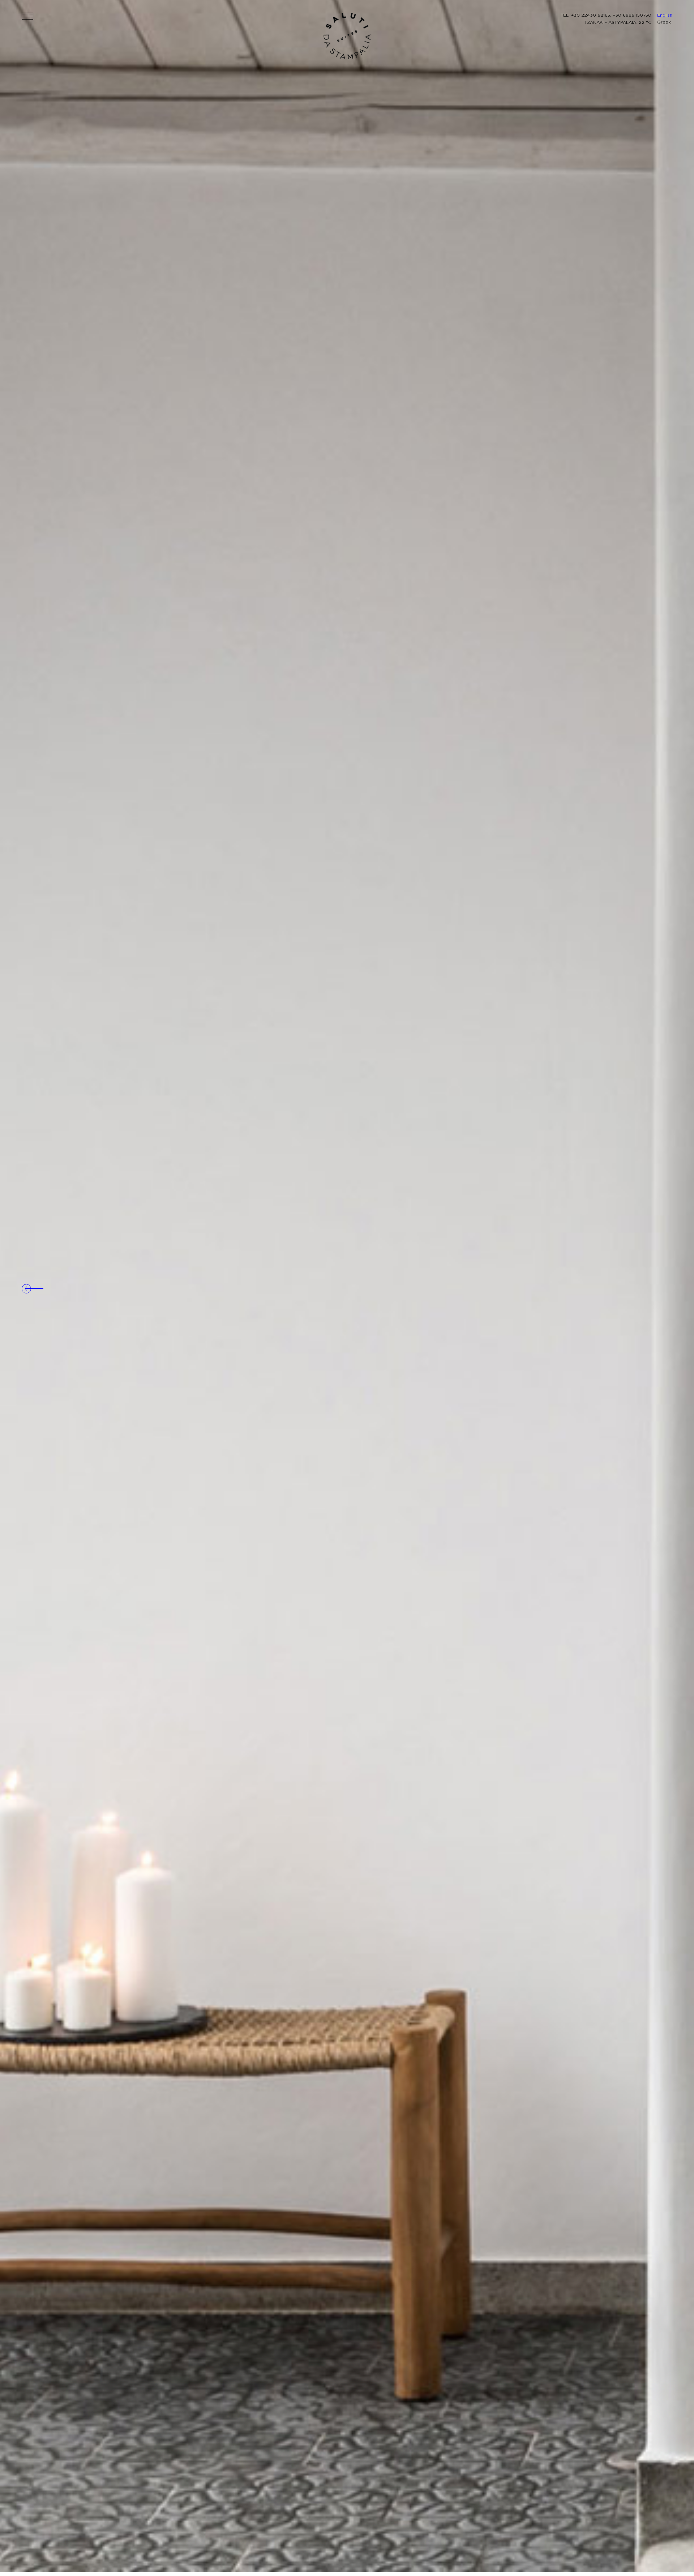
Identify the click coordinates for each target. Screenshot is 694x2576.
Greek (664, 22)
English (665, 15)
